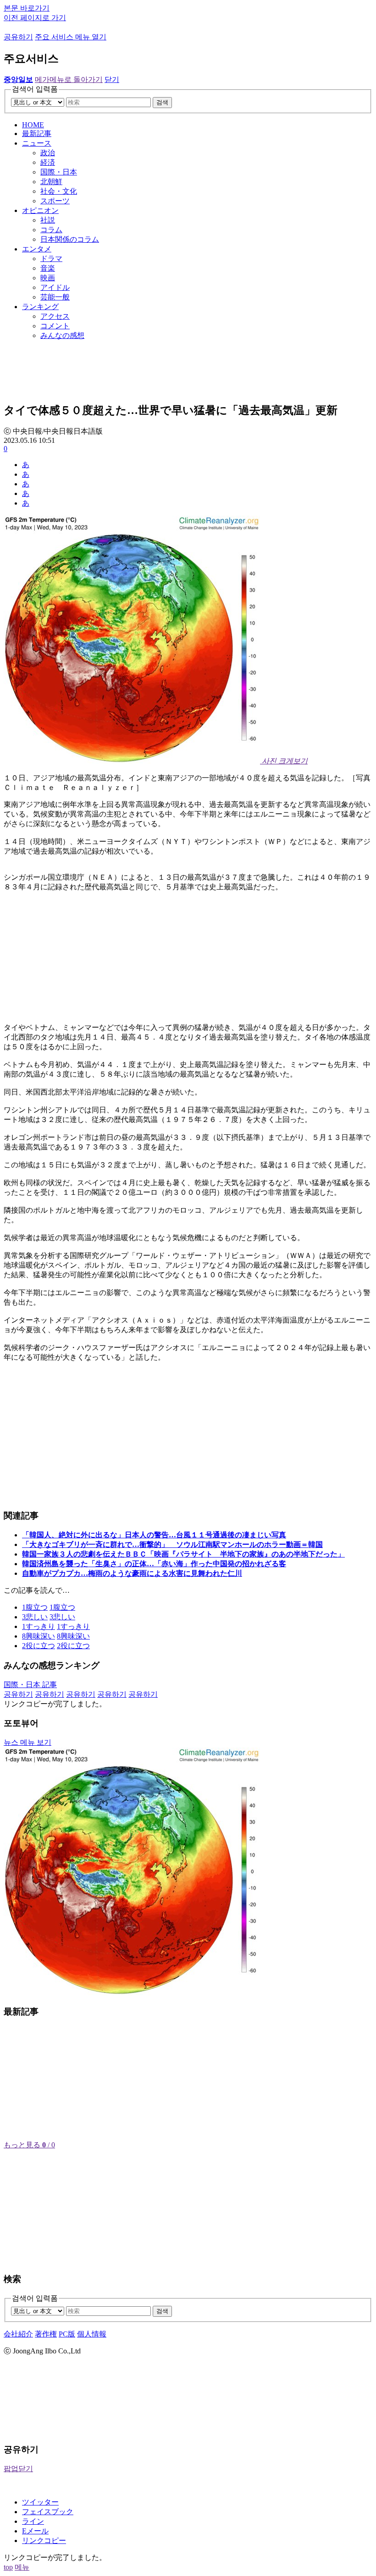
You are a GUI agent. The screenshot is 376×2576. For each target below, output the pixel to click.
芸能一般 (55, 297)
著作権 (46, 2334)
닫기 (112, 79)
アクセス (55, 316)
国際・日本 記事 (30, 1685)
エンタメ (37, 249)
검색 (162, 102)
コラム (51, 230)
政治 (48, 153)
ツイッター (40, 2502)
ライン (33, 2521)
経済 (48, 162)
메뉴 (22, 2567)
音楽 (48, 268)
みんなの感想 (62, 335)
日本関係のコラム (70, 239)
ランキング (40, 307)
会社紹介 (18, 2334)
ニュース (37, 143)
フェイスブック (48, 2512)
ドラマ (51, 259)
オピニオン (40, 210)
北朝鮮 (51, 182)
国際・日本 (59, 172)
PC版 (67, 2334)
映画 (48, 278)
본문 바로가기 (27, 8)
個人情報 (92, 2334)
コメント (55, 326)
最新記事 (37, 133)
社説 (48, 220)
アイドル (55, 287)
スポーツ (55, 201)
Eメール (35, 2531)
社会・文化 (59, 191)
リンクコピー (44, 2541)
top (8, 2567)
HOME (33, 125)
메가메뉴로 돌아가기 (69, 79)
